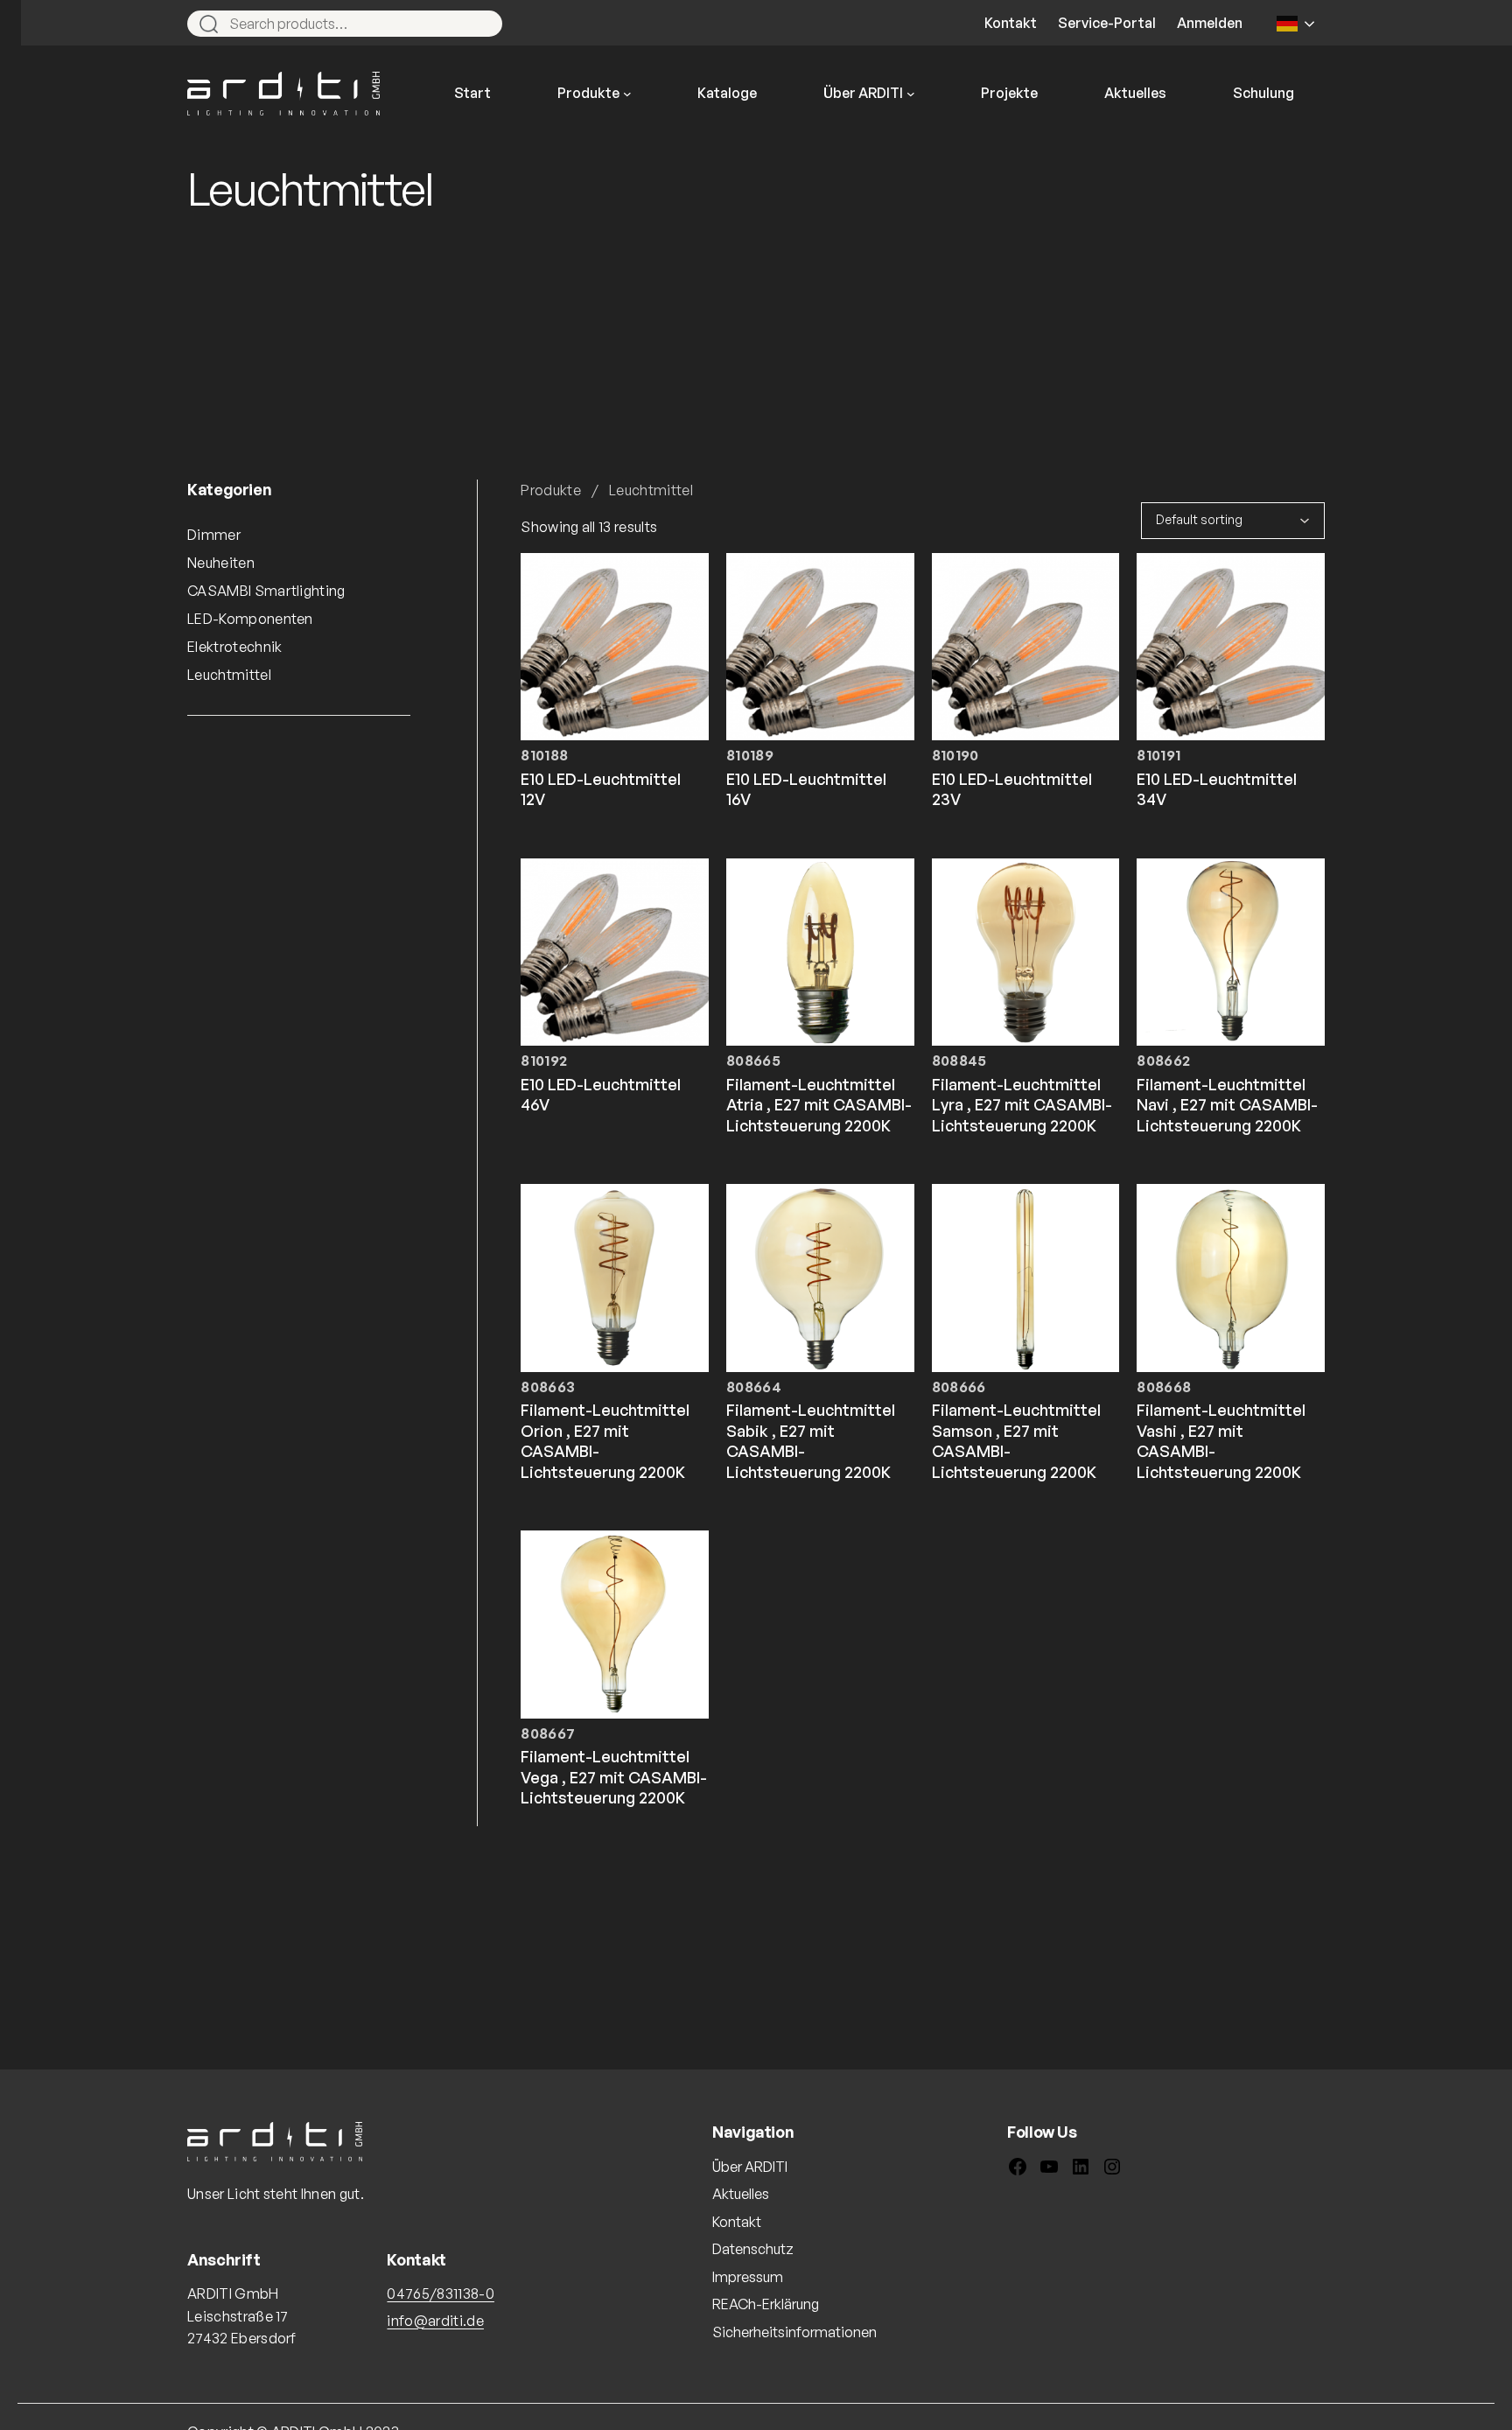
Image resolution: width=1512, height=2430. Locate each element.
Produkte (551, 490)
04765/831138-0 (440, 2293)
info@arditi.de (435, 2321)
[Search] (481, 24)
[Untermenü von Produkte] (627, 94)
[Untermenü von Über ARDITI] (911, 94)
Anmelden (1210, 23)
